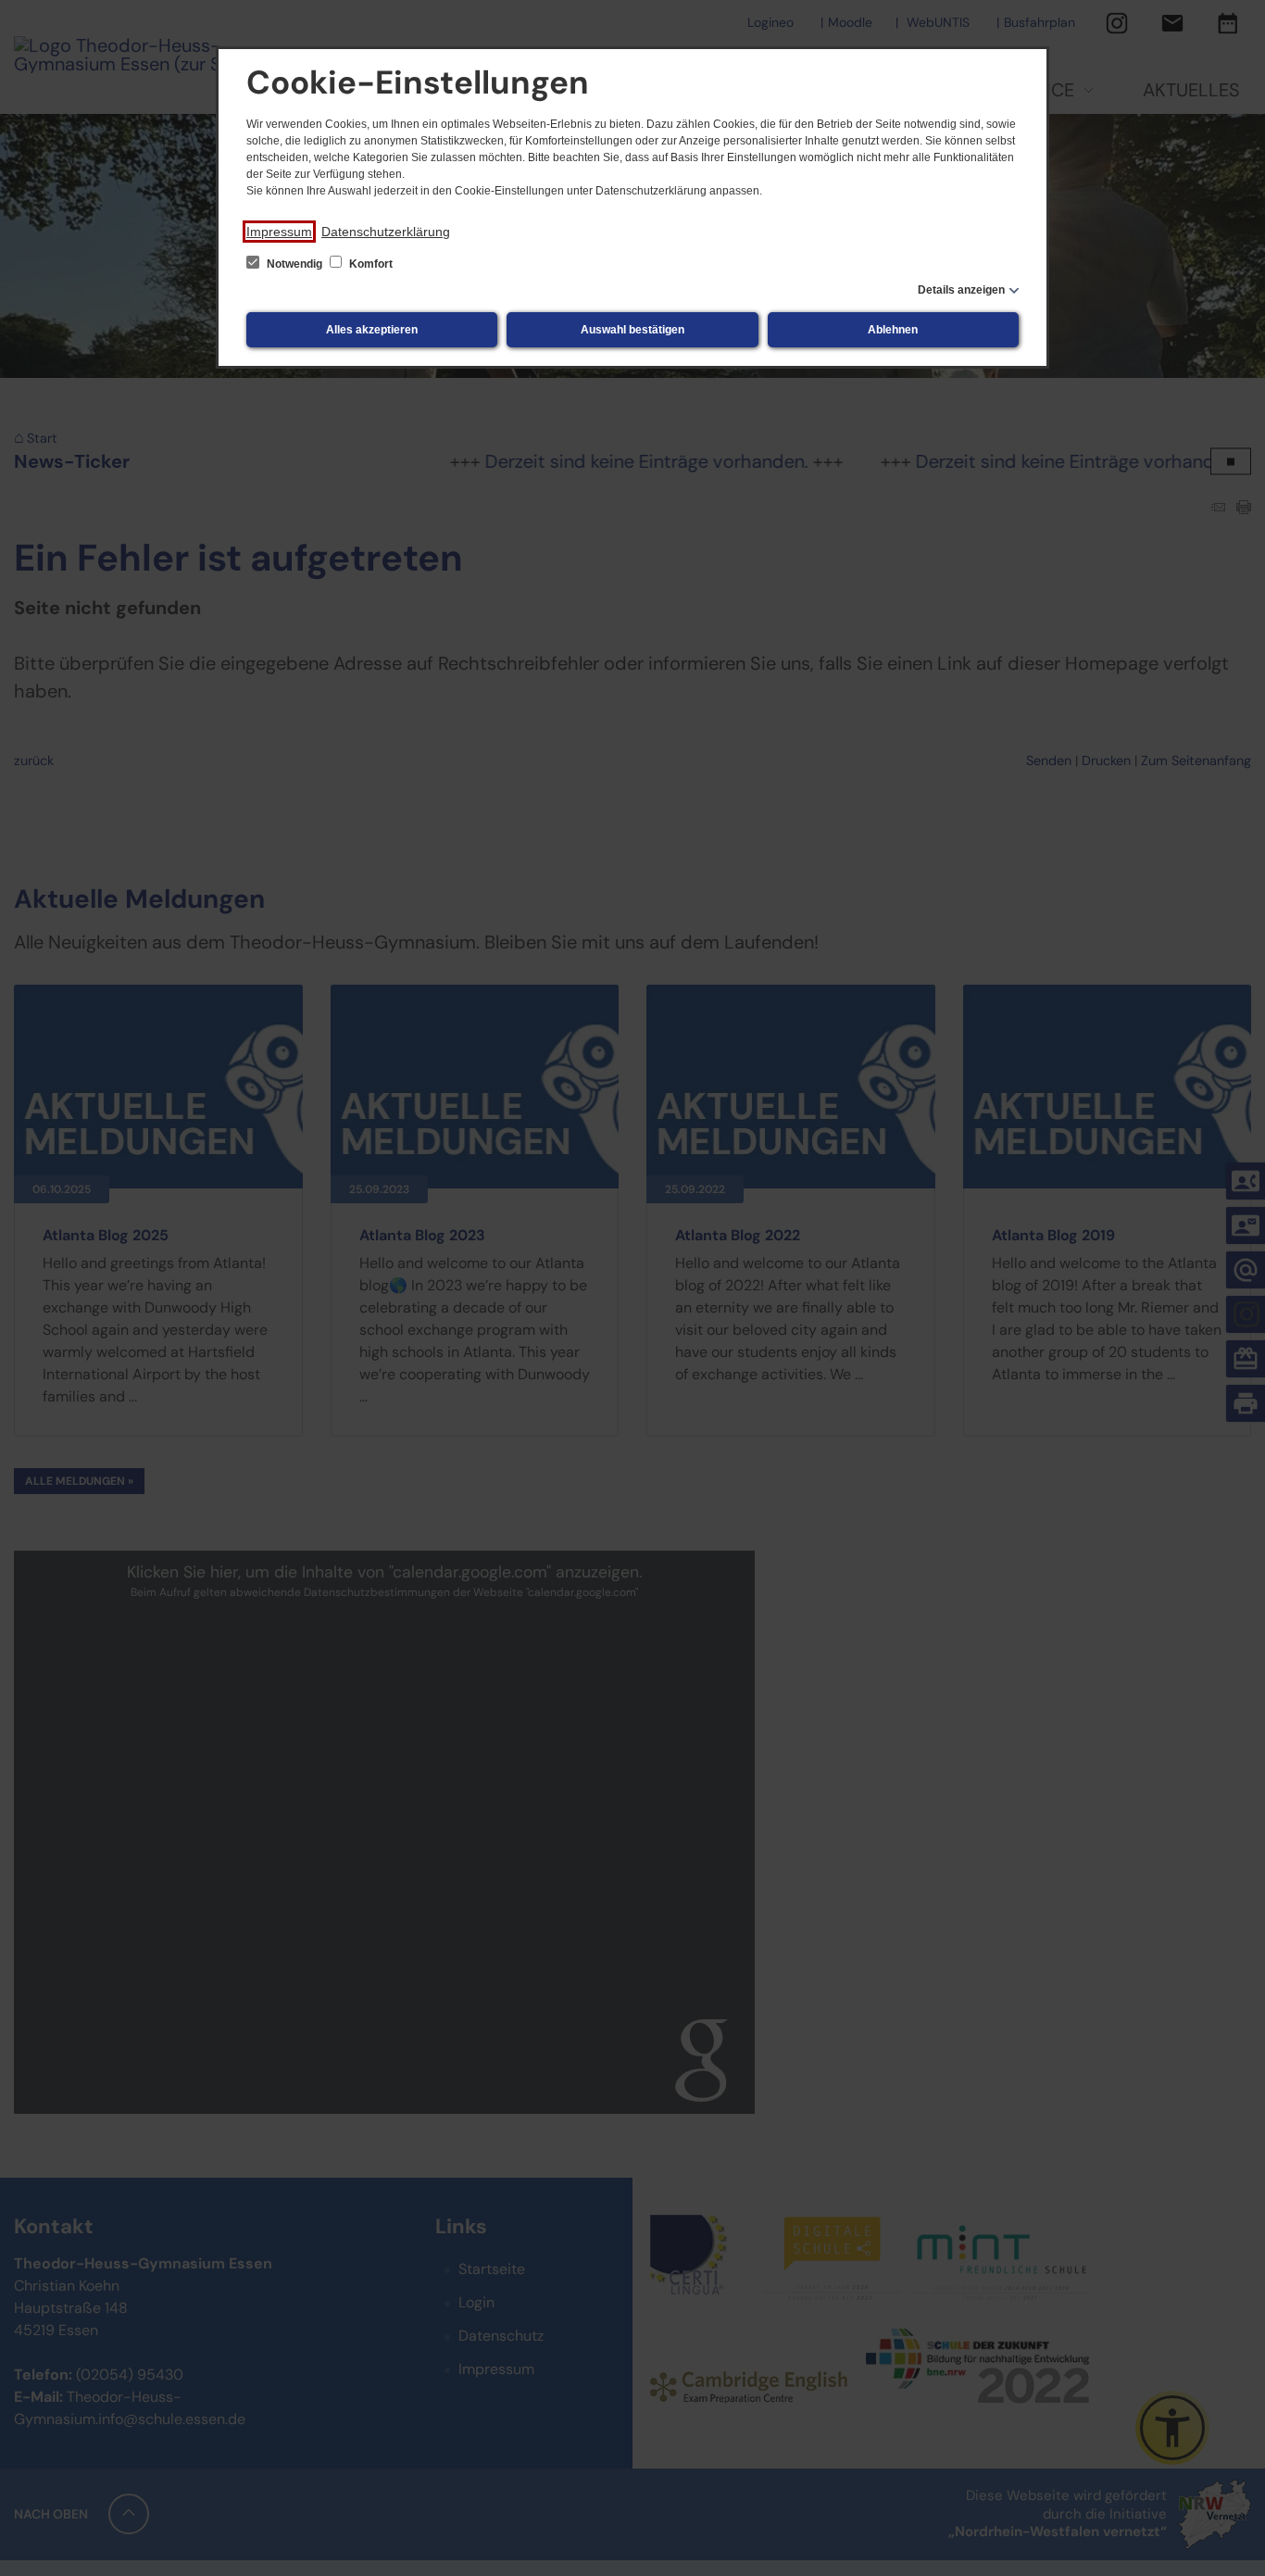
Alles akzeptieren (372, 330)
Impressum (279, 232)
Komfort (369, 264)
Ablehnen (893, 330)
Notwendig (294, 264)
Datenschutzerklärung (386, 232)
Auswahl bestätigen (632, 330)
